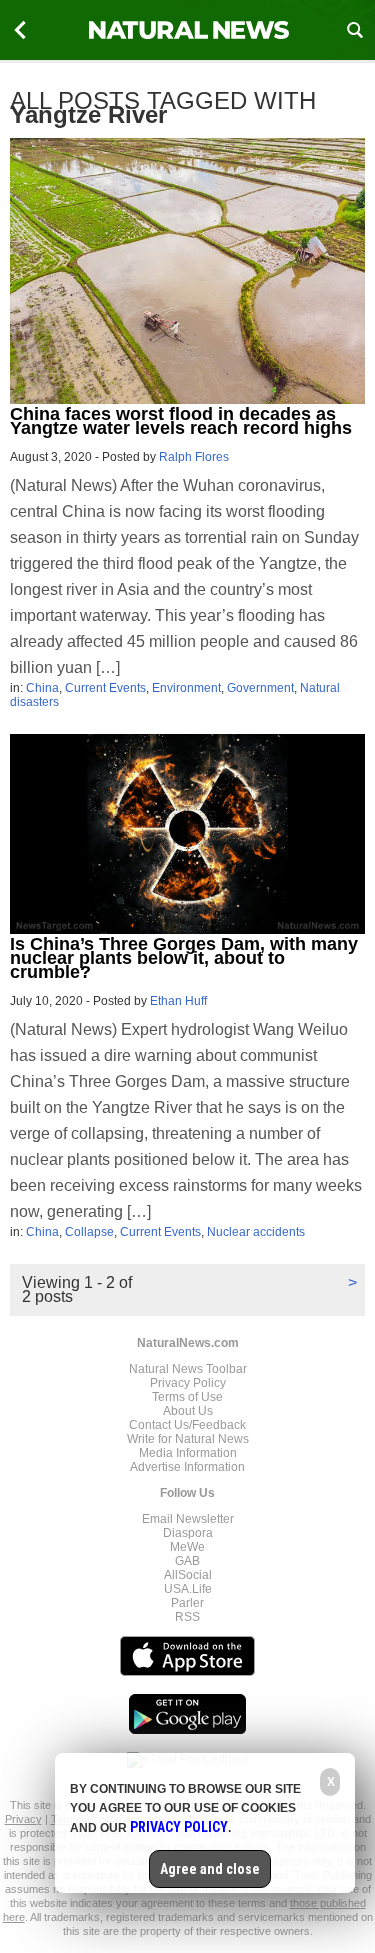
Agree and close (210, 1869)
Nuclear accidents (256, 1232)
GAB (187, 1561)
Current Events (105, 688)
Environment (186, 688)
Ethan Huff (178, 1001)
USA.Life (188, 1589)
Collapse (89, 1232)
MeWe (187, 1547)
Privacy (23, 1819)
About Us (188, 1411)
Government (260, 688)
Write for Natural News (188, 1439)
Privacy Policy (188, 1383)
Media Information (188, 1453)
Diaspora (188, 1533)
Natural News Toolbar (188, 1369)
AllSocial (188, 1575)
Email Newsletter (188, 1519)
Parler (187, 1603)
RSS (187, 1617)
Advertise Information (187, 1467)
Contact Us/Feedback (187, 1425)
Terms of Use (187, 1397)
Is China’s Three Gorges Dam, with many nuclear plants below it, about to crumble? (184, 958)
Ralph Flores (194, 457)
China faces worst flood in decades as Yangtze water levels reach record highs (181, 421)
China (42, 688)
